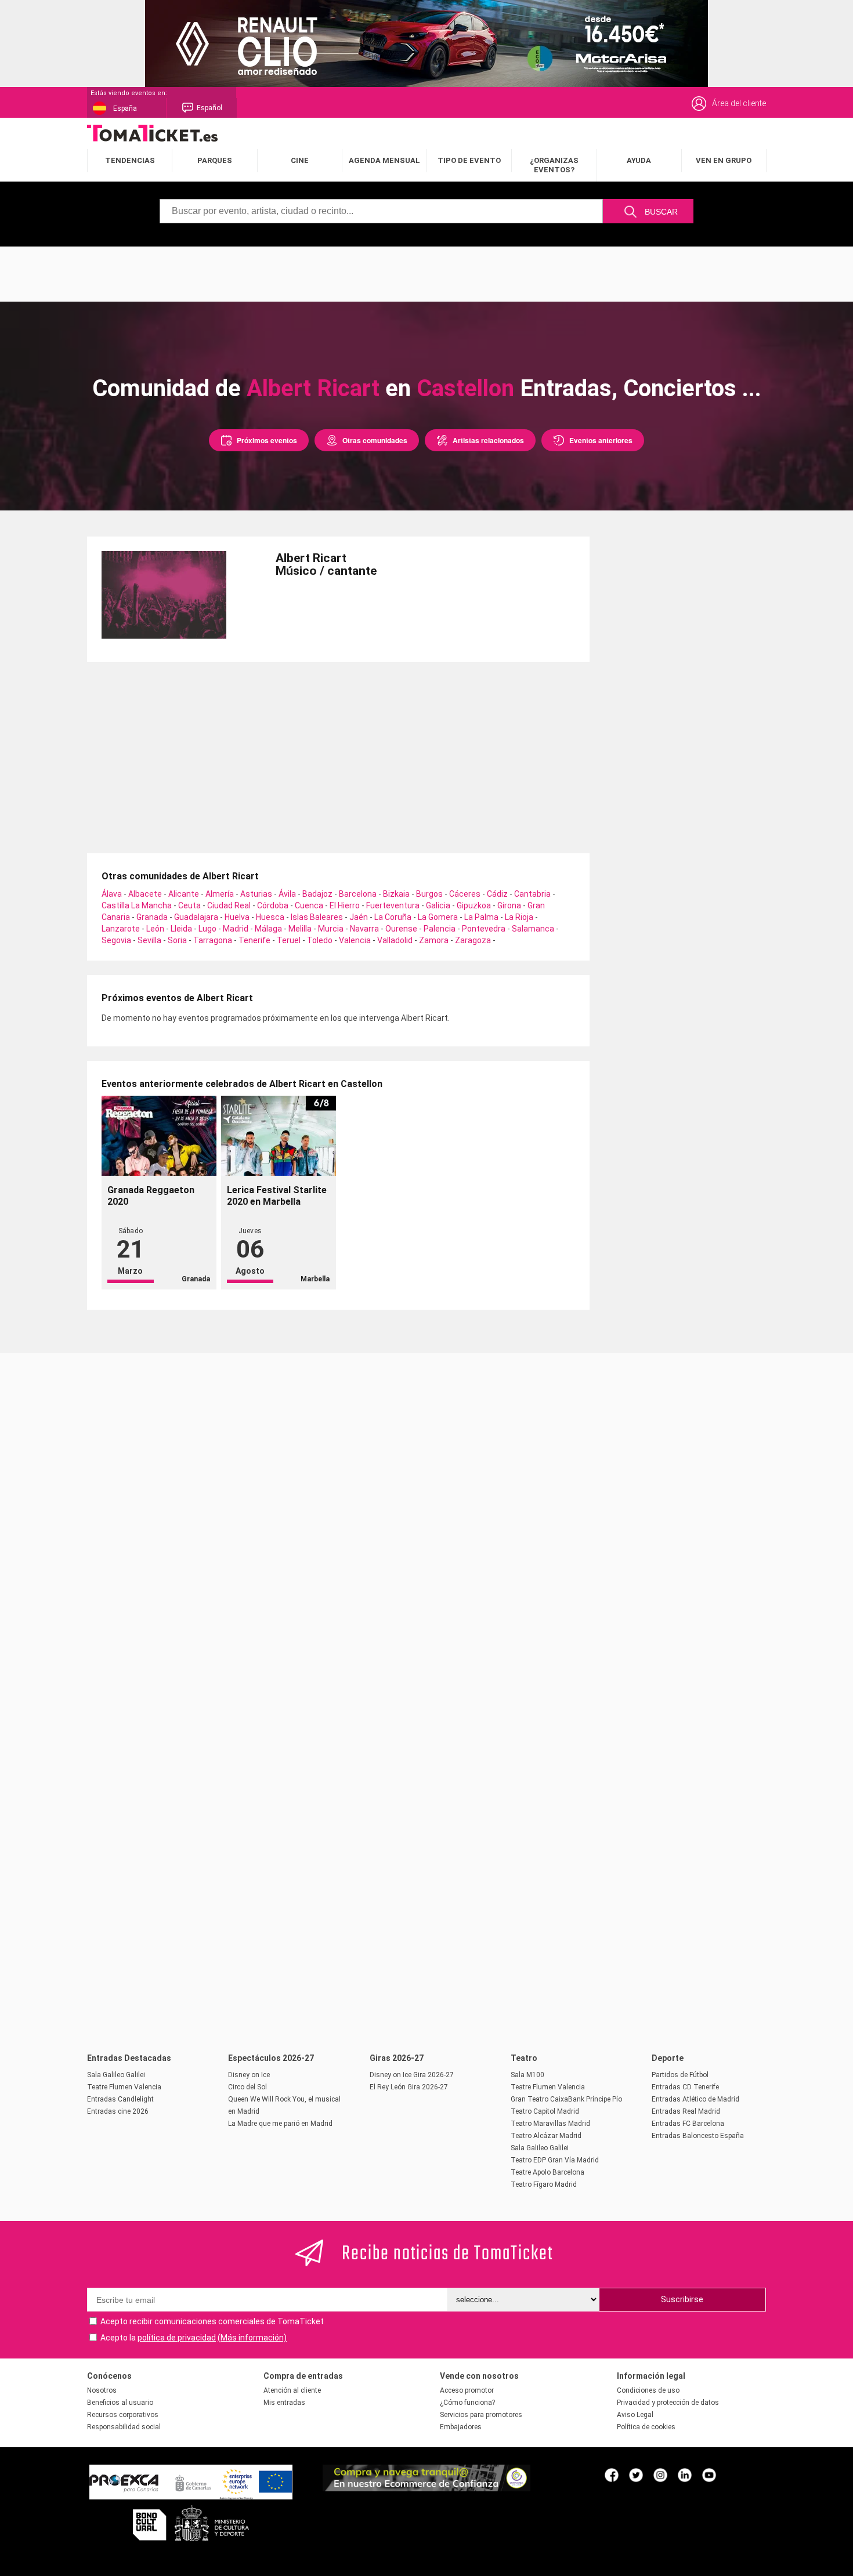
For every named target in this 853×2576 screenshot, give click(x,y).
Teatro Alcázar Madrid (546, 2136)
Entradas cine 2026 (118, 2111)
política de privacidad (177, 2338)
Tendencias (130, 160)
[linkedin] (685, 2474)
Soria (177, 940)
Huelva (237, 917)
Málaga (268, 929)
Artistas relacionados (488, 440)
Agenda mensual (384, 160)
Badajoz (317, 894)
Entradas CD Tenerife (685, 2087)
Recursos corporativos (123, 2415)
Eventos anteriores (601, 440)
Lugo (207, 929)
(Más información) (252, 2338)
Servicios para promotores (481, 2415)
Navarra (364, 929)
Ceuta (189, 905)
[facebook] (612, 2474)
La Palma (481, 917)
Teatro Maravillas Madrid (550, 2124)
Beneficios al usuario (120, 2403)
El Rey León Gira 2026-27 (409, 2087)
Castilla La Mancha (137, 905)
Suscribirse (682, 2299)
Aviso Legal (635, 2415)
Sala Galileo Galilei (116, 2075)
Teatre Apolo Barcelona (547, 2172)
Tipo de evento (469, 160)
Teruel (289, 940)
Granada (152, 917)
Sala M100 (527, 2075)
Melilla (300, 929)
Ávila (287, 894)
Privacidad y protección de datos (668, 2403)
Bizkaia (396, 894)
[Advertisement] (426, 273)
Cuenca (309, 905)
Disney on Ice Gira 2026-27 (412, 2075)
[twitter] (636, 2474)
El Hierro (345, 905)
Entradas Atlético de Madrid (695, 2099)
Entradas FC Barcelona (688, 2124)
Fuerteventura (393, 905)
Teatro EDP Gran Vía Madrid (555, 2160)
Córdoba (273, 905)
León (155, 929)
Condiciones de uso (648, 2390)
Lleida (181, 929)
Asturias (256, 894)
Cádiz (497, 894)
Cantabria (532, 894)
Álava (112, 894)
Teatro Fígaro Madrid (544, 2184)
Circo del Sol (247, 2087)
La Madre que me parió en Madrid (280, 2124)
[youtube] (709, 2474)
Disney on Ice (249, 2075)
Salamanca (533, 929)
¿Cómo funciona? (467, 2403)
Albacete (145, 894)
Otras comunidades (375, 440)
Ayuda (639, 160)
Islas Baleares (317, 917)
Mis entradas (284, 2403)
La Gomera (438, 917)
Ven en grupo (724, 160)
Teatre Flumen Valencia (124, 2087)
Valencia (355, 940)
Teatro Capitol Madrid (545, 2111)
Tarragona (213, 940)
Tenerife (254, 940)
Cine (300, 160)
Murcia (331, 929)
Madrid (236, 929)
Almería (220, 894)
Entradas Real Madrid (686, 2111)
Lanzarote (121, 929)
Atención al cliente (292, 2390)
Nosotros (102, 2390)
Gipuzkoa (474, 905)
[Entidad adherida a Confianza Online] (426, 2488)
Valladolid (395, 940)
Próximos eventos (267, 440)
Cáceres (465, 894)
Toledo (320, 940)
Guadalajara (196, 917)
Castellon (465, 388)
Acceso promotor (467, 2390)
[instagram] (660, 2474)
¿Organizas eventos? (554, 165)
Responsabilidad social (124, 2427)
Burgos (429, 894)
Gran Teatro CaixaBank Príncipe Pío (566, 2099)
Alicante (184, 894)
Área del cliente (739, 103)
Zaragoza (473, 940)
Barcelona (358, 894)
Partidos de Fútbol (680, 2075)
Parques (215, 160)
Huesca (270, 917)
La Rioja (519, 917)
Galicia (438, 905)
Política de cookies (646, 2427)
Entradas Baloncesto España (698, 2136)
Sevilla (149, 940)
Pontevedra (484, 929)
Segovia (116, 940)
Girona (509, 905)
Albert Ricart (313, 388)
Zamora (434, 940)
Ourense (401, 929)
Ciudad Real (229, 905)
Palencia (440, 929)
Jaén (359, 917)
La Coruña (393, 917)
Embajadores (461, 2427)
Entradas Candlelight (120, 2099)
